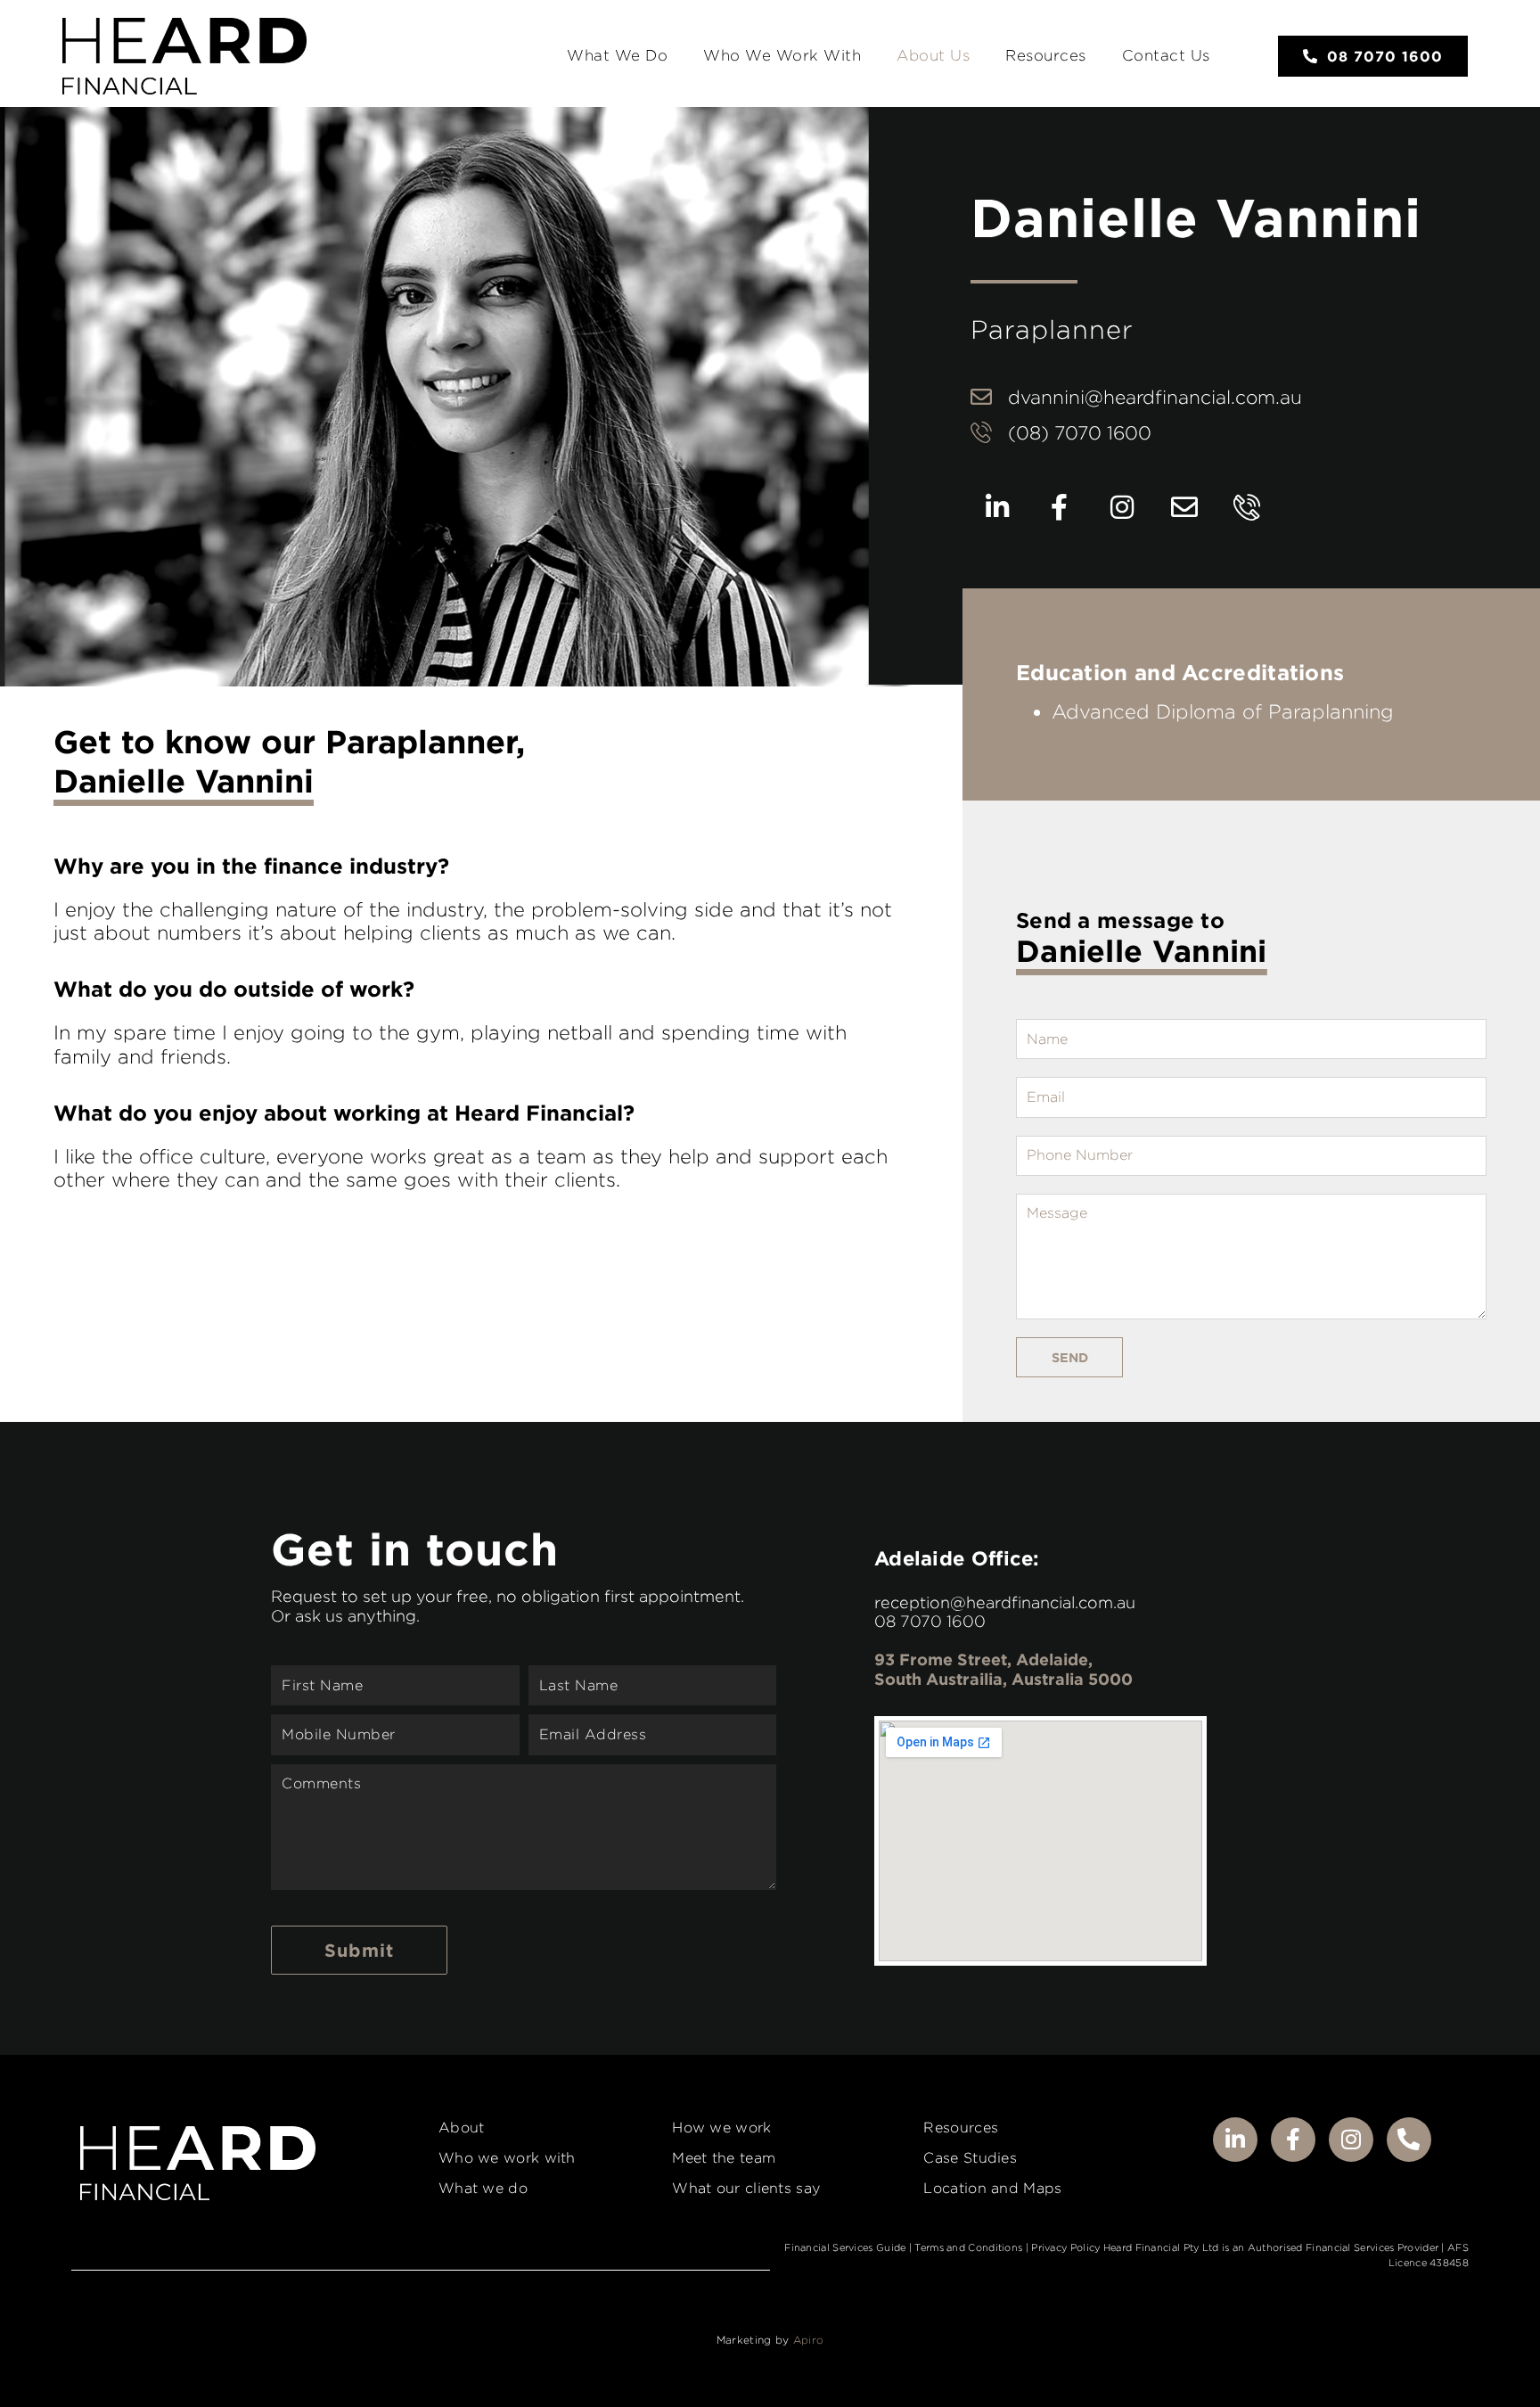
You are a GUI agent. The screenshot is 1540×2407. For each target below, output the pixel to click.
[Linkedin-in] (997, 507)
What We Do (617, 55)
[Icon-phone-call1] (1247, 507)
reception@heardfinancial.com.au (1005, 1602)
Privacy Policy (1065, 2247)
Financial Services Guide (845, 2247)
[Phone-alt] (1409, 2140)
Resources (1046, 55)
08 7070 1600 (930, 1621)
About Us (933, 55)
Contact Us (1166, 55)
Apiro (809, 2340)
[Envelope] (1184, 507)
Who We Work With (782, 55)
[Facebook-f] (1060, 507)
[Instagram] (1122, 507)
